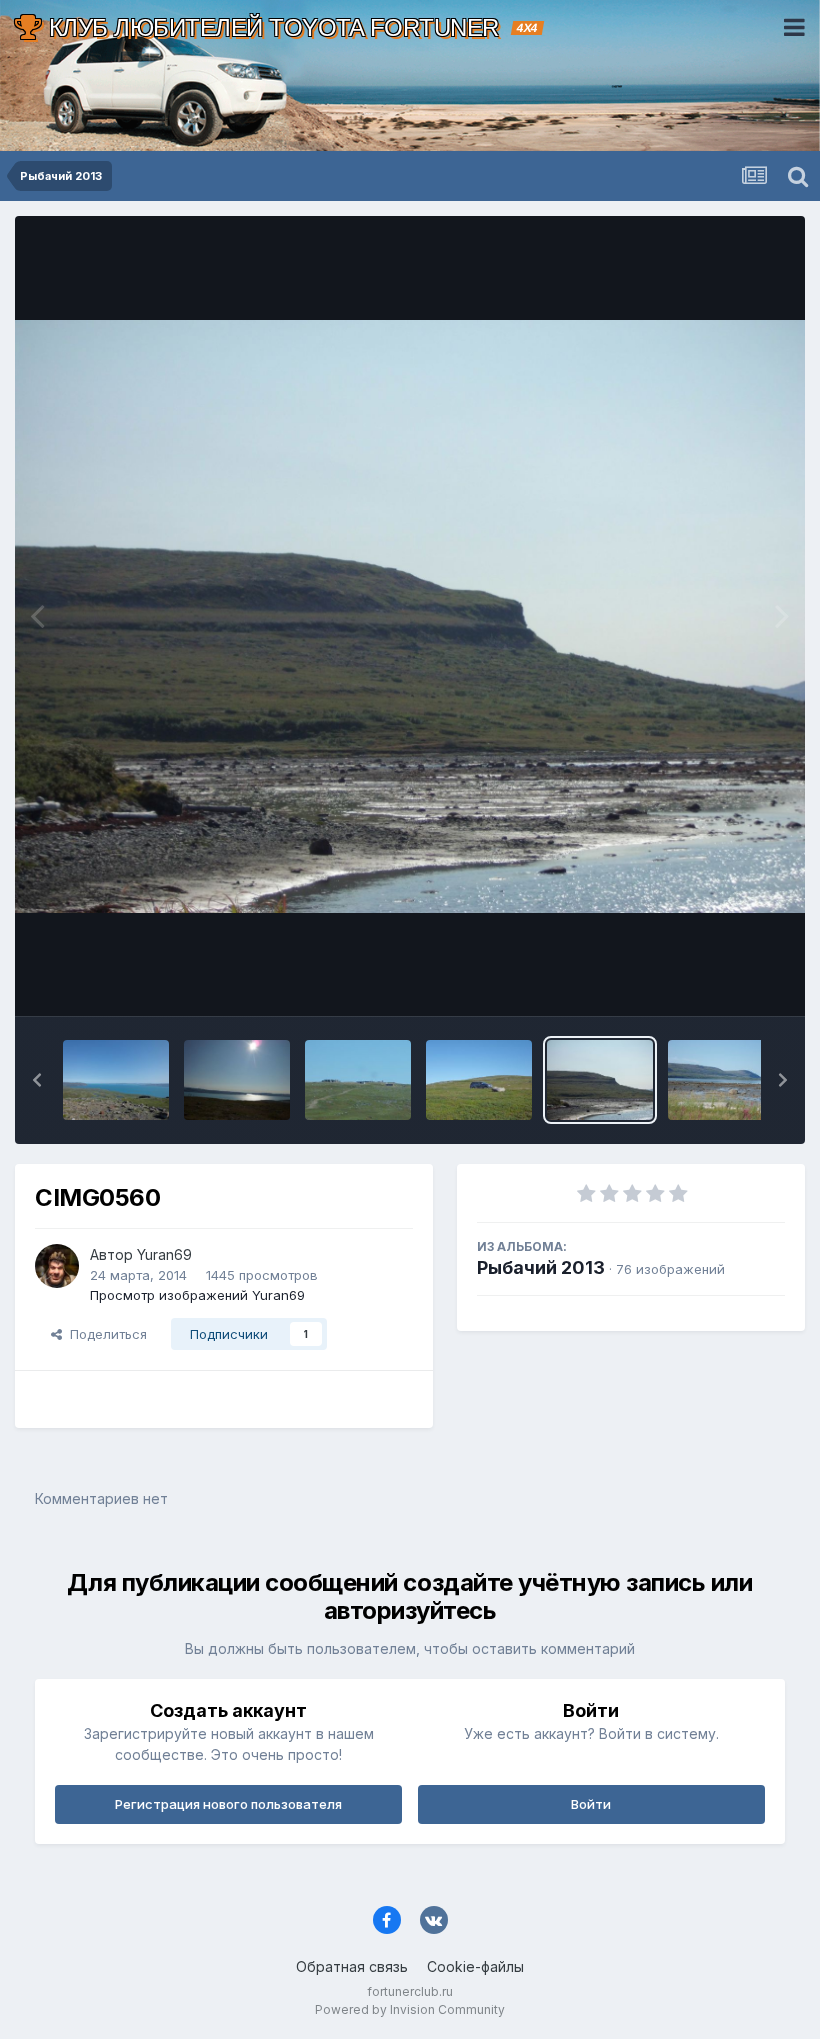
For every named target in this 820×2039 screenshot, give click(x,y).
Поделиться (104, 1334)
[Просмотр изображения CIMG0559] (721, 1080)
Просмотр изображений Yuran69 (197, 1295)
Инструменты (717, 980)
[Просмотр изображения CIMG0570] (116, 1080)
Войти (591, 1804)
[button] (37, 1080)
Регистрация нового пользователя (228, 1804)
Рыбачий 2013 (541, 1267)
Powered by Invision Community (410, 2009)
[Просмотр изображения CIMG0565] (358, 1080)
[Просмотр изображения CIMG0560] (600, 1080)
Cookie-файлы (475, 1966)
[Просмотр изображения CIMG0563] (479, 1080)
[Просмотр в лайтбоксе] (410, 616)
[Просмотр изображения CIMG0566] (237, 1080)
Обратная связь (352, 1966)
